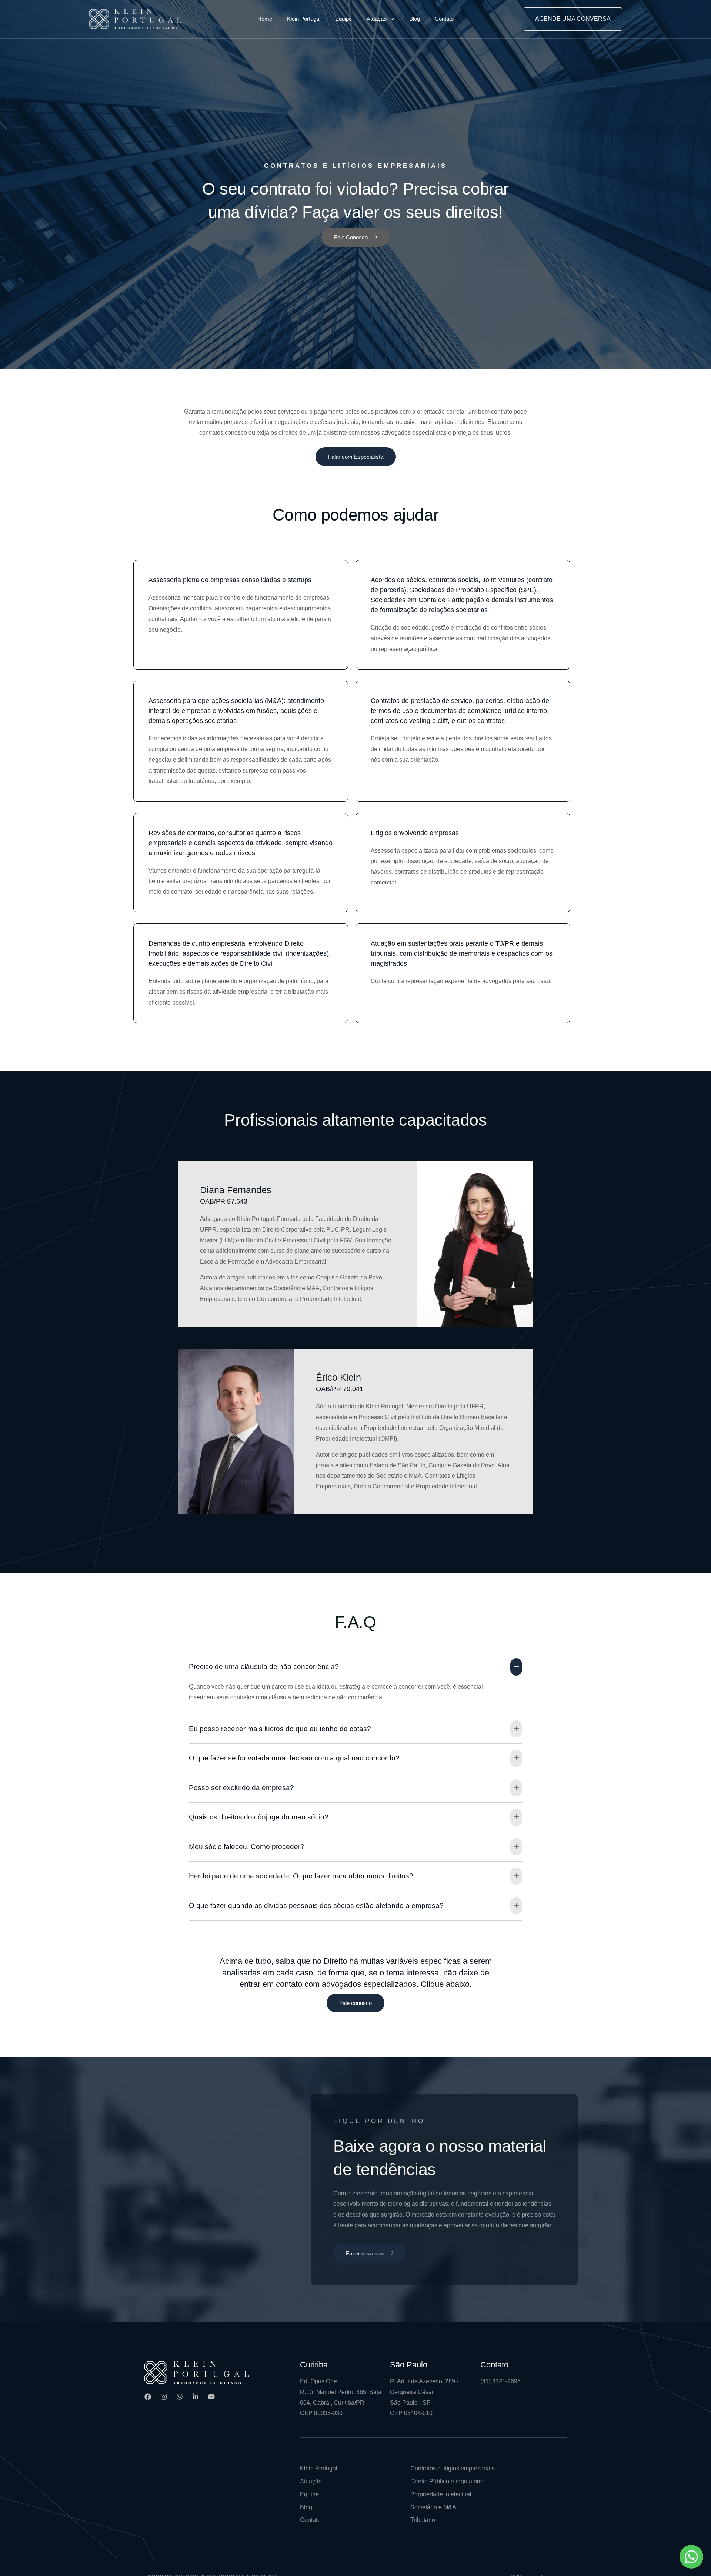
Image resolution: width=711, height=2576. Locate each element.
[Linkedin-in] (196, 2397)
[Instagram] (164, 2397)
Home (265, 19)
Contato (444, 19)
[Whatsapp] (180, 2397)
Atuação (377, 19)
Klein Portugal (304, 19)
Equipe (343, 19)
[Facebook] (148, 2397)
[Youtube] (211, 2397)
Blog (415, 19)
